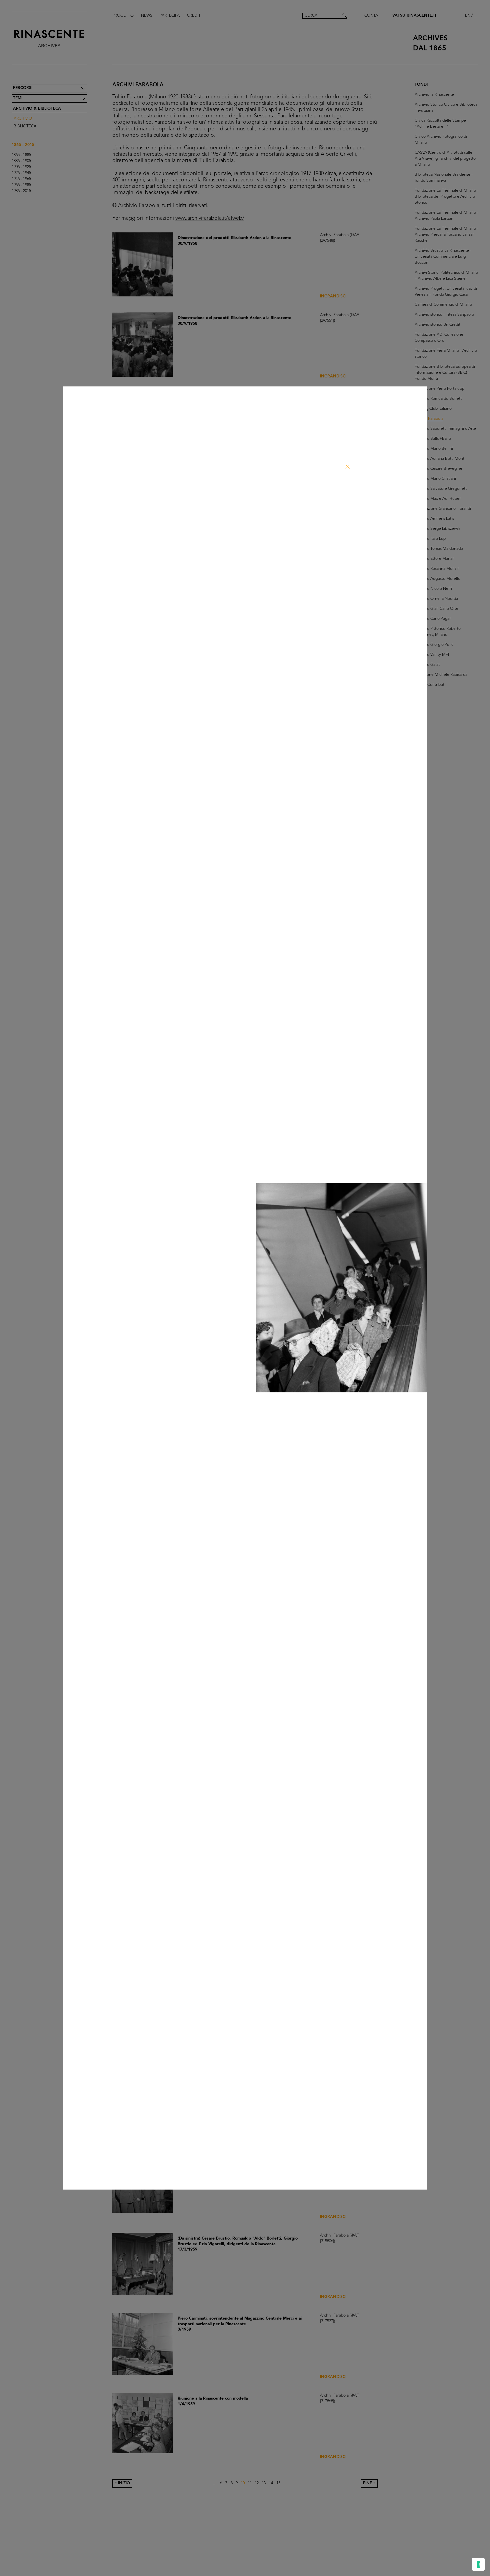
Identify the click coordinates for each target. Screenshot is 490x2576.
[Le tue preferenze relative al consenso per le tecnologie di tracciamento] (478, 2564)
